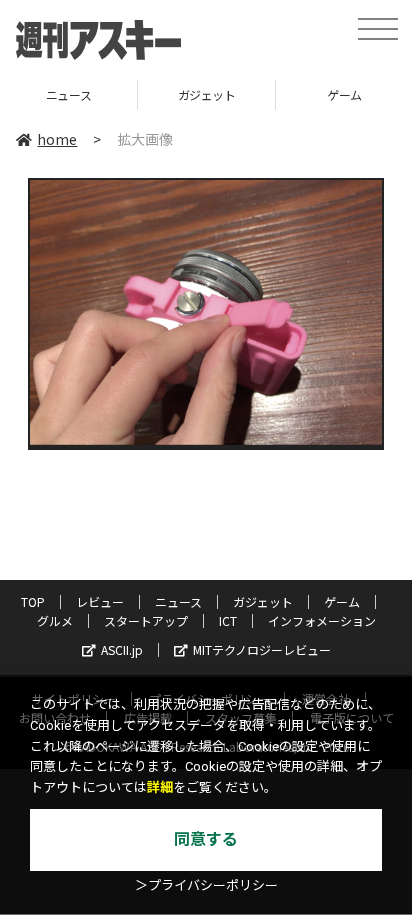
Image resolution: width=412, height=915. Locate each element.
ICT (228, 620)
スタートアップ (146, 620)
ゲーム (273, 94)
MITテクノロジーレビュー (262, 649)
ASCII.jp (122, 649)
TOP (33, 601)
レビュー (100, 601)
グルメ (55, 620)
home (57, 139)
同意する (206, 839)
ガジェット (136, 94)
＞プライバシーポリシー (206, 885)
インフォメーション (322, 620)
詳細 (160, 787)
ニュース (178, 601)
